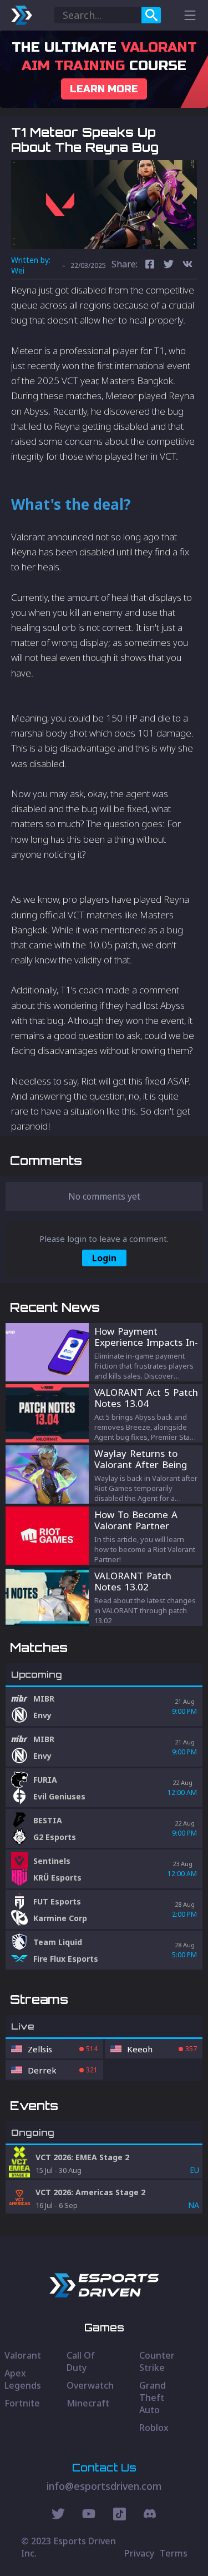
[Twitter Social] (58, 2515)
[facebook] (150, 265)
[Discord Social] (120, 2515)
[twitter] (169, 265)
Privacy (139, 2553)
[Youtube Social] (89, 2515)
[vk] (187, 265)
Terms (174, 2553)
